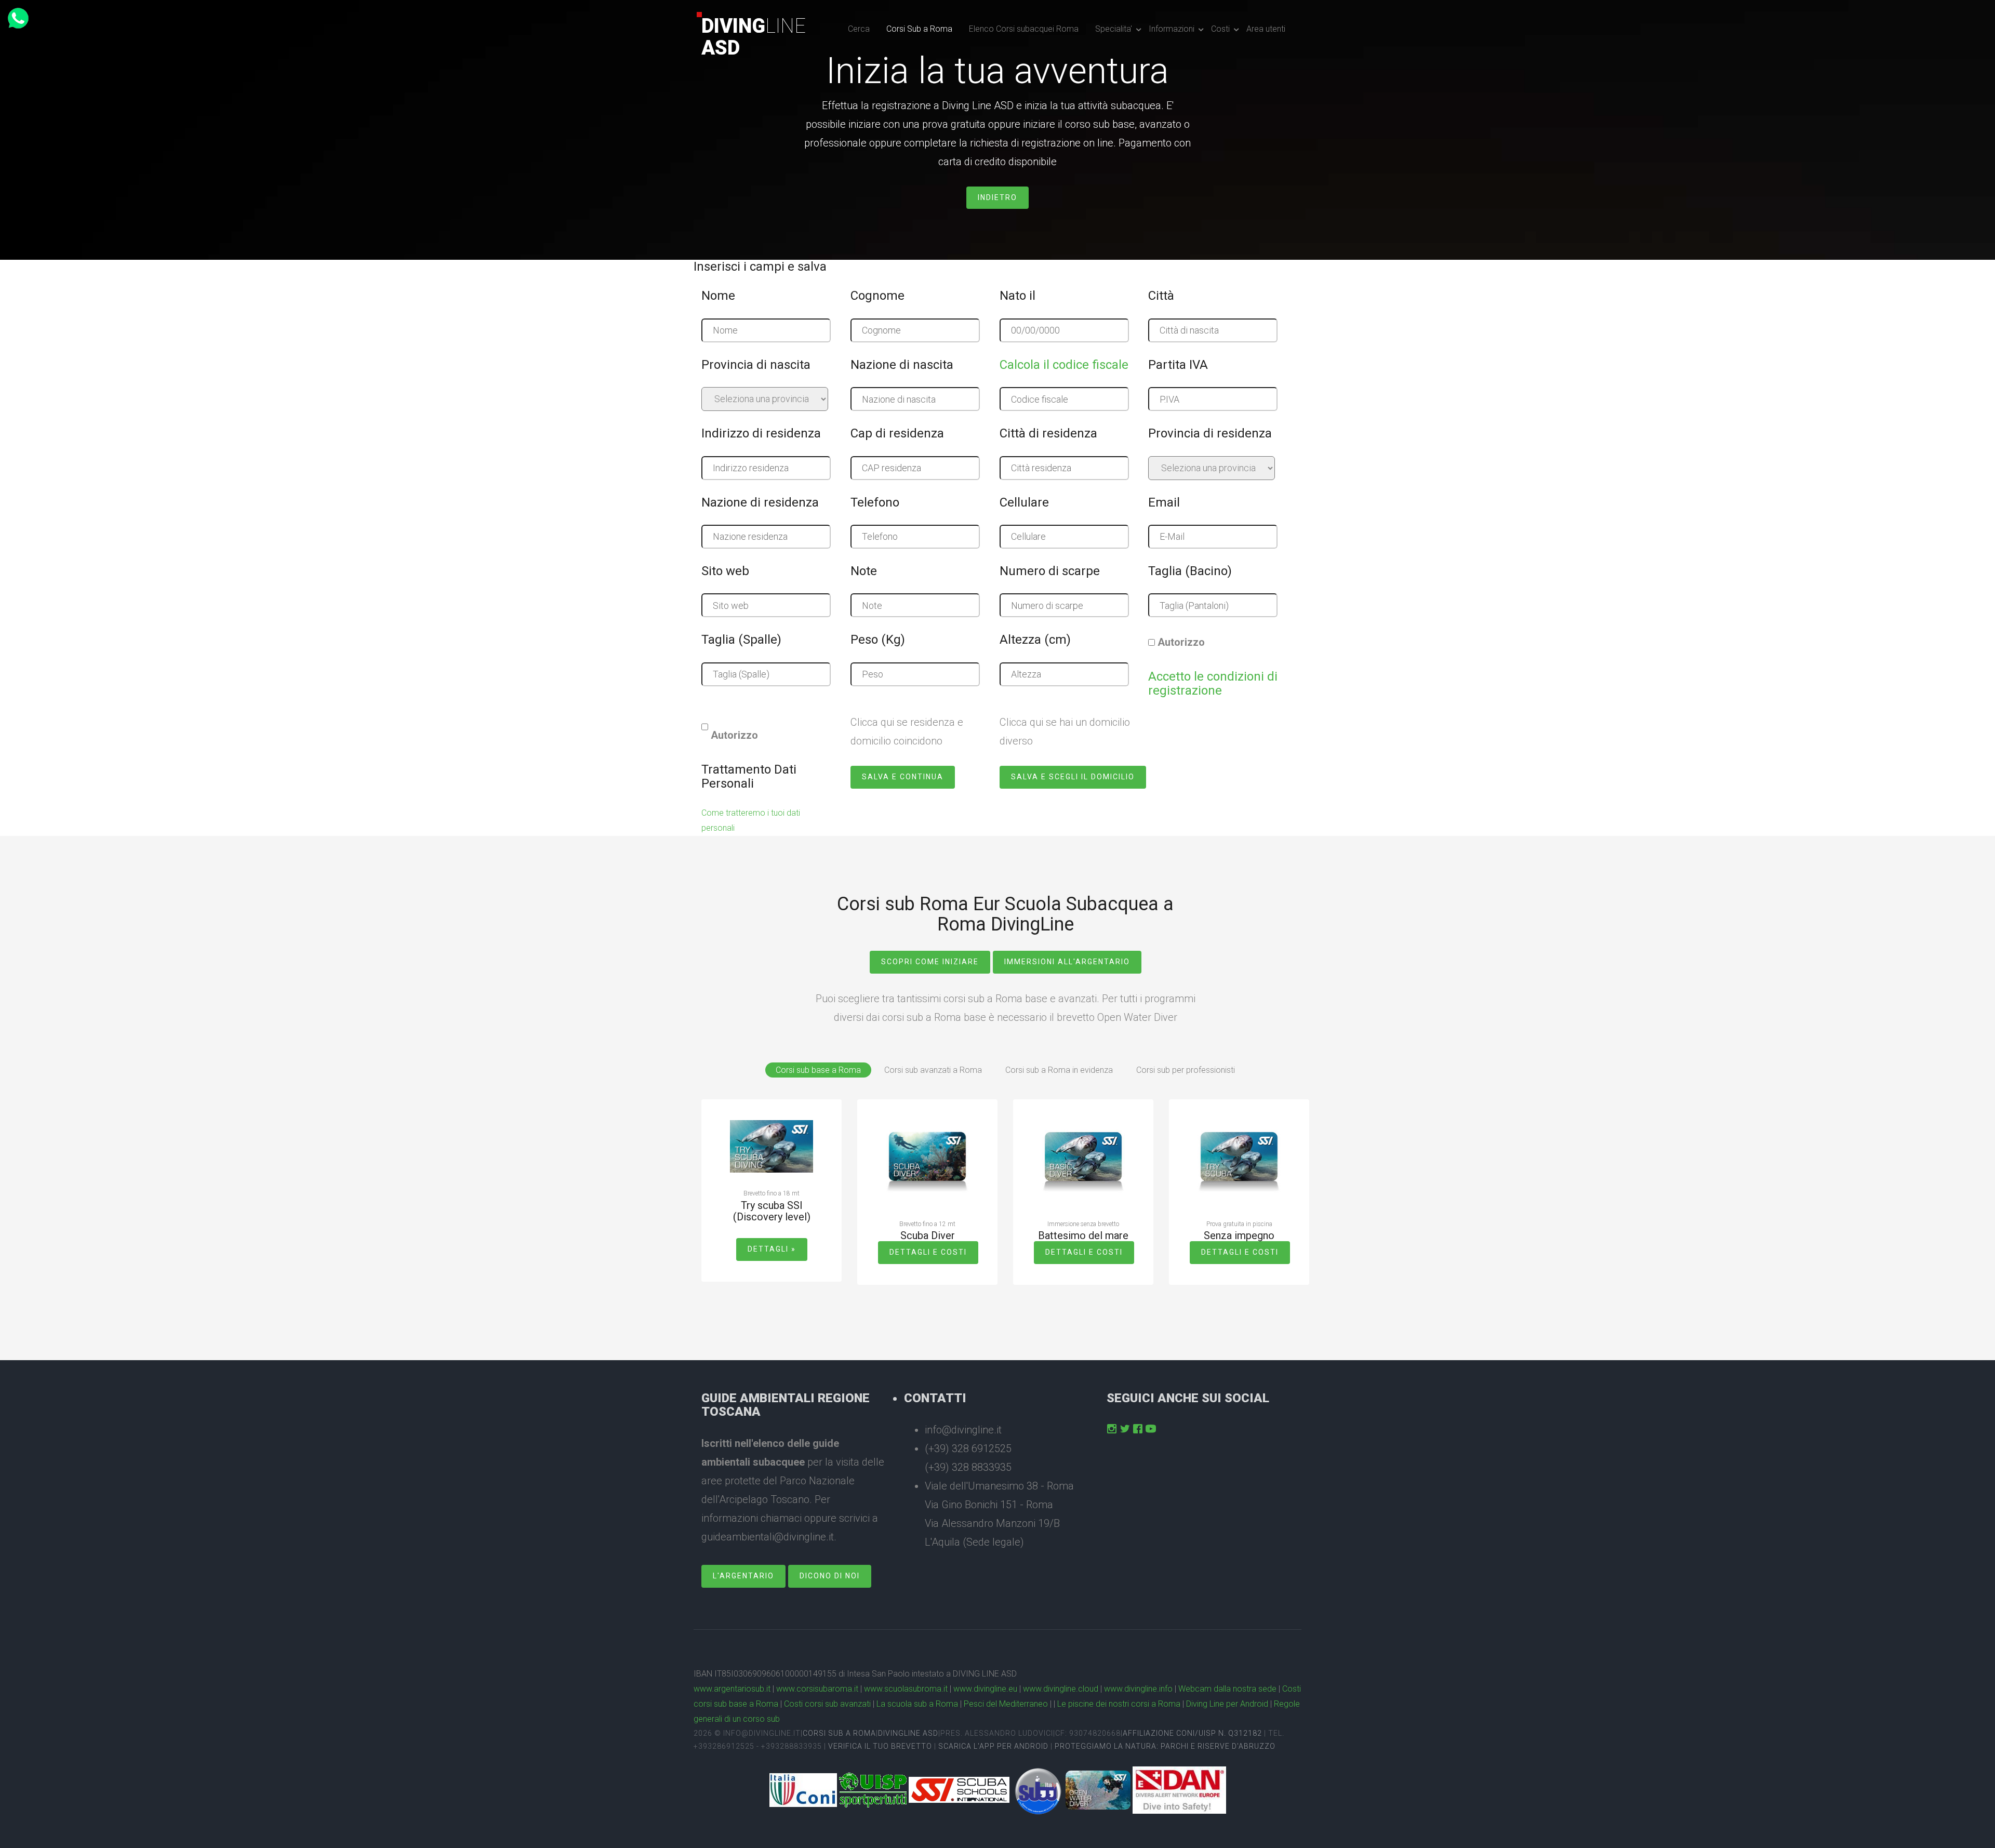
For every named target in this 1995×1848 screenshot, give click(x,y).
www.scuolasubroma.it (906, 1689)
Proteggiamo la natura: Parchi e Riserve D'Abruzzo (1165, 1746)
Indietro (997, 197)
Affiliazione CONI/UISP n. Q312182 (1192, 1733)
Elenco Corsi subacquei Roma (1024, 29)
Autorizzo (1181, 642)
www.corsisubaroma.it (817, 1689)
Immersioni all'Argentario (1067, 962)
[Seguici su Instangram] (1112, 1429)
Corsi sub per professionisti (1186, 1070)
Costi (1220, 29)
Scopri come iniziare (930, 962)
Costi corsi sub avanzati (827, 1704)
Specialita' (1114, 29)
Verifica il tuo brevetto (880, 1746)
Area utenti (1266, 29)
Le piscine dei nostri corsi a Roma (1119, 1704)
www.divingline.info (1138, 1689)
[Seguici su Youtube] (1151, 1429)
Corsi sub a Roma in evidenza (1059, 1070)
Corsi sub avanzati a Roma (933, 1070)
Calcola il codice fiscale (1064, 365)
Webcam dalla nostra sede (1227, 1689)
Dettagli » (772, 1249)
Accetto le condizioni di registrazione (1213, 683)
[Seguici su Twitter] (1125, 1429)
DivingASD (754, 37)
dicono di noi (830, 1576)
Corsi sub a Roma (839, 1733)
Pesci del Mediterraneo (1006, 1704)
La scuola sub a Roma (917, 1704)
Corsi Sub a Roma (919, 29)
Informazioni (1172, 29)
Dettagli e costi (928, 1252)
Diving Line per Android (1227, 1704)
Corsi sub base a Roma (818, 1070)
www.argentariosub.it (732, 1689)
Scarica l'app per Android (993, 1746)
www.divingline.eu (985, 1689)
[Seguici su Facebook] (1138, 1429)
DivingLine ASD (908, 1733)
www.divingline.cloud (1061, 1689)
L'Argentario (743, 1576)
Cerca (859, 29)
